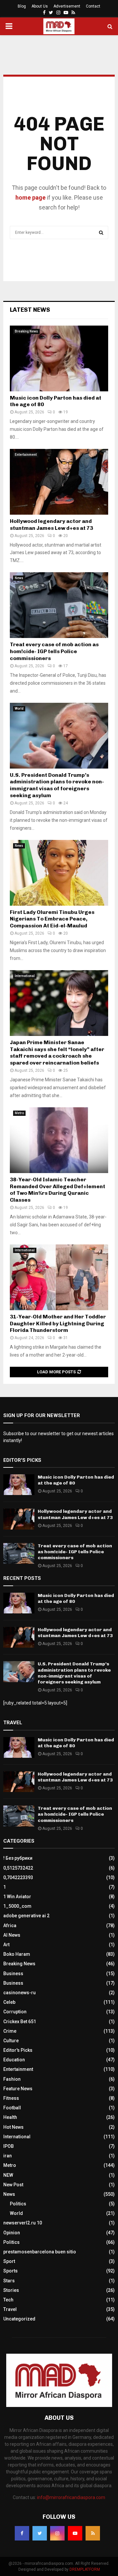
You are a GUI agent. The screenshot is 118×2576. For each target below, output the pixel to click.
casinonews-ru (20, 1993)
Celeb (9, 2002)
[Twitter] (40, 2533)
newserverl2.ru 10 (23, 2223)
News (19, 578)
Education (14, 2060)
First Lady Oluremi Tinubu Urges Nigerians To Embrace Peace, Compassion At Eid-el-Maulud (52, 919)
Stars (9, 2281)
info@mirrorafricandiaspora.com (71, 2497)
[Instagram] (57, 2533)
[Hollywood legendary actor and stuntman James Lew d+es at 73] (59, 482)
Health (10, 2117)
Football (12, 2108)
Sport (9, 2261)
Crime (10, 2031)
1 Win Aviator (17, 1897)
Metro (19, 1113)
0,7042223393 (18, 1877)
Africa (10, 1926)
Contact (93, 6)
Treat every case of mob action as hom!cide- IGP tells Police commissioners (54, 651)
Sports (10, 2271)
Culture (11, 2041)
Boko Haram (17, 1954)
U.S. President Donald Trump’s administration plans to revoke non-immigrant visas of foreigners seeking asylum (57, 785)
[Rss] (93, 2533)
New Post (13, 2185)
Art (6, 1945)
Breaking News (26, 331)
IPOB (9, 2146)
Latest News (30, 310)
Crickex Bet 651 (20, 2022)
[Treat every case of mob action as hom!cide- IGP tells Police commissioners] (59, 605)
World (19, 709)
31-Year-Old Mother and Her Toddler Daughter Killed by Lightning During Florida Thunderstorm (58, 1324)
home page (30, 197)
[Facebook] (22, 2533)
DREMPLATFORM (85, 2569)
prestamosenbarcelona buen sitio (40, 2252)
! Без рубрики (18, 1858)
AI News (12, 1935)
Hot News (13, 2127)
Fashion (12, 2079)
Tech (8, 2300)
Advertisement (67, 6)
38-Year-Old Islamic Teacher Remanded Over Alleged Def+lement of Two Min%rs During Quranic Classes (58, 1190)
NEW (8, 2175)
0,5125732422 (18, 1868)
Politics (18, 2204)
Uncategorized (19, 2319)
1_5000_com (17, 1906)
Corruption (15, 2012)
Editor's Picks (18, 2050)
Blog (22, 6)
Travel (10, 2309)
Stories (11, 2290)
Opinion (12, 2233)
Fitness (11, 2098)
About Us (40, 6)
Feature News (18, 2089)
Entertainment (26, 455)
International (25, 976)
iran (8, 2156)
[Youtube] (75, 2533)
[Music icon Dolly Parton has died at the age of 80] (59, 358)
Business (13, 1974)
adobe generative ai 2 (26, 1916)
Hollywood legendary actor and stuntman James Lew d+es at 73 (51, 525)
